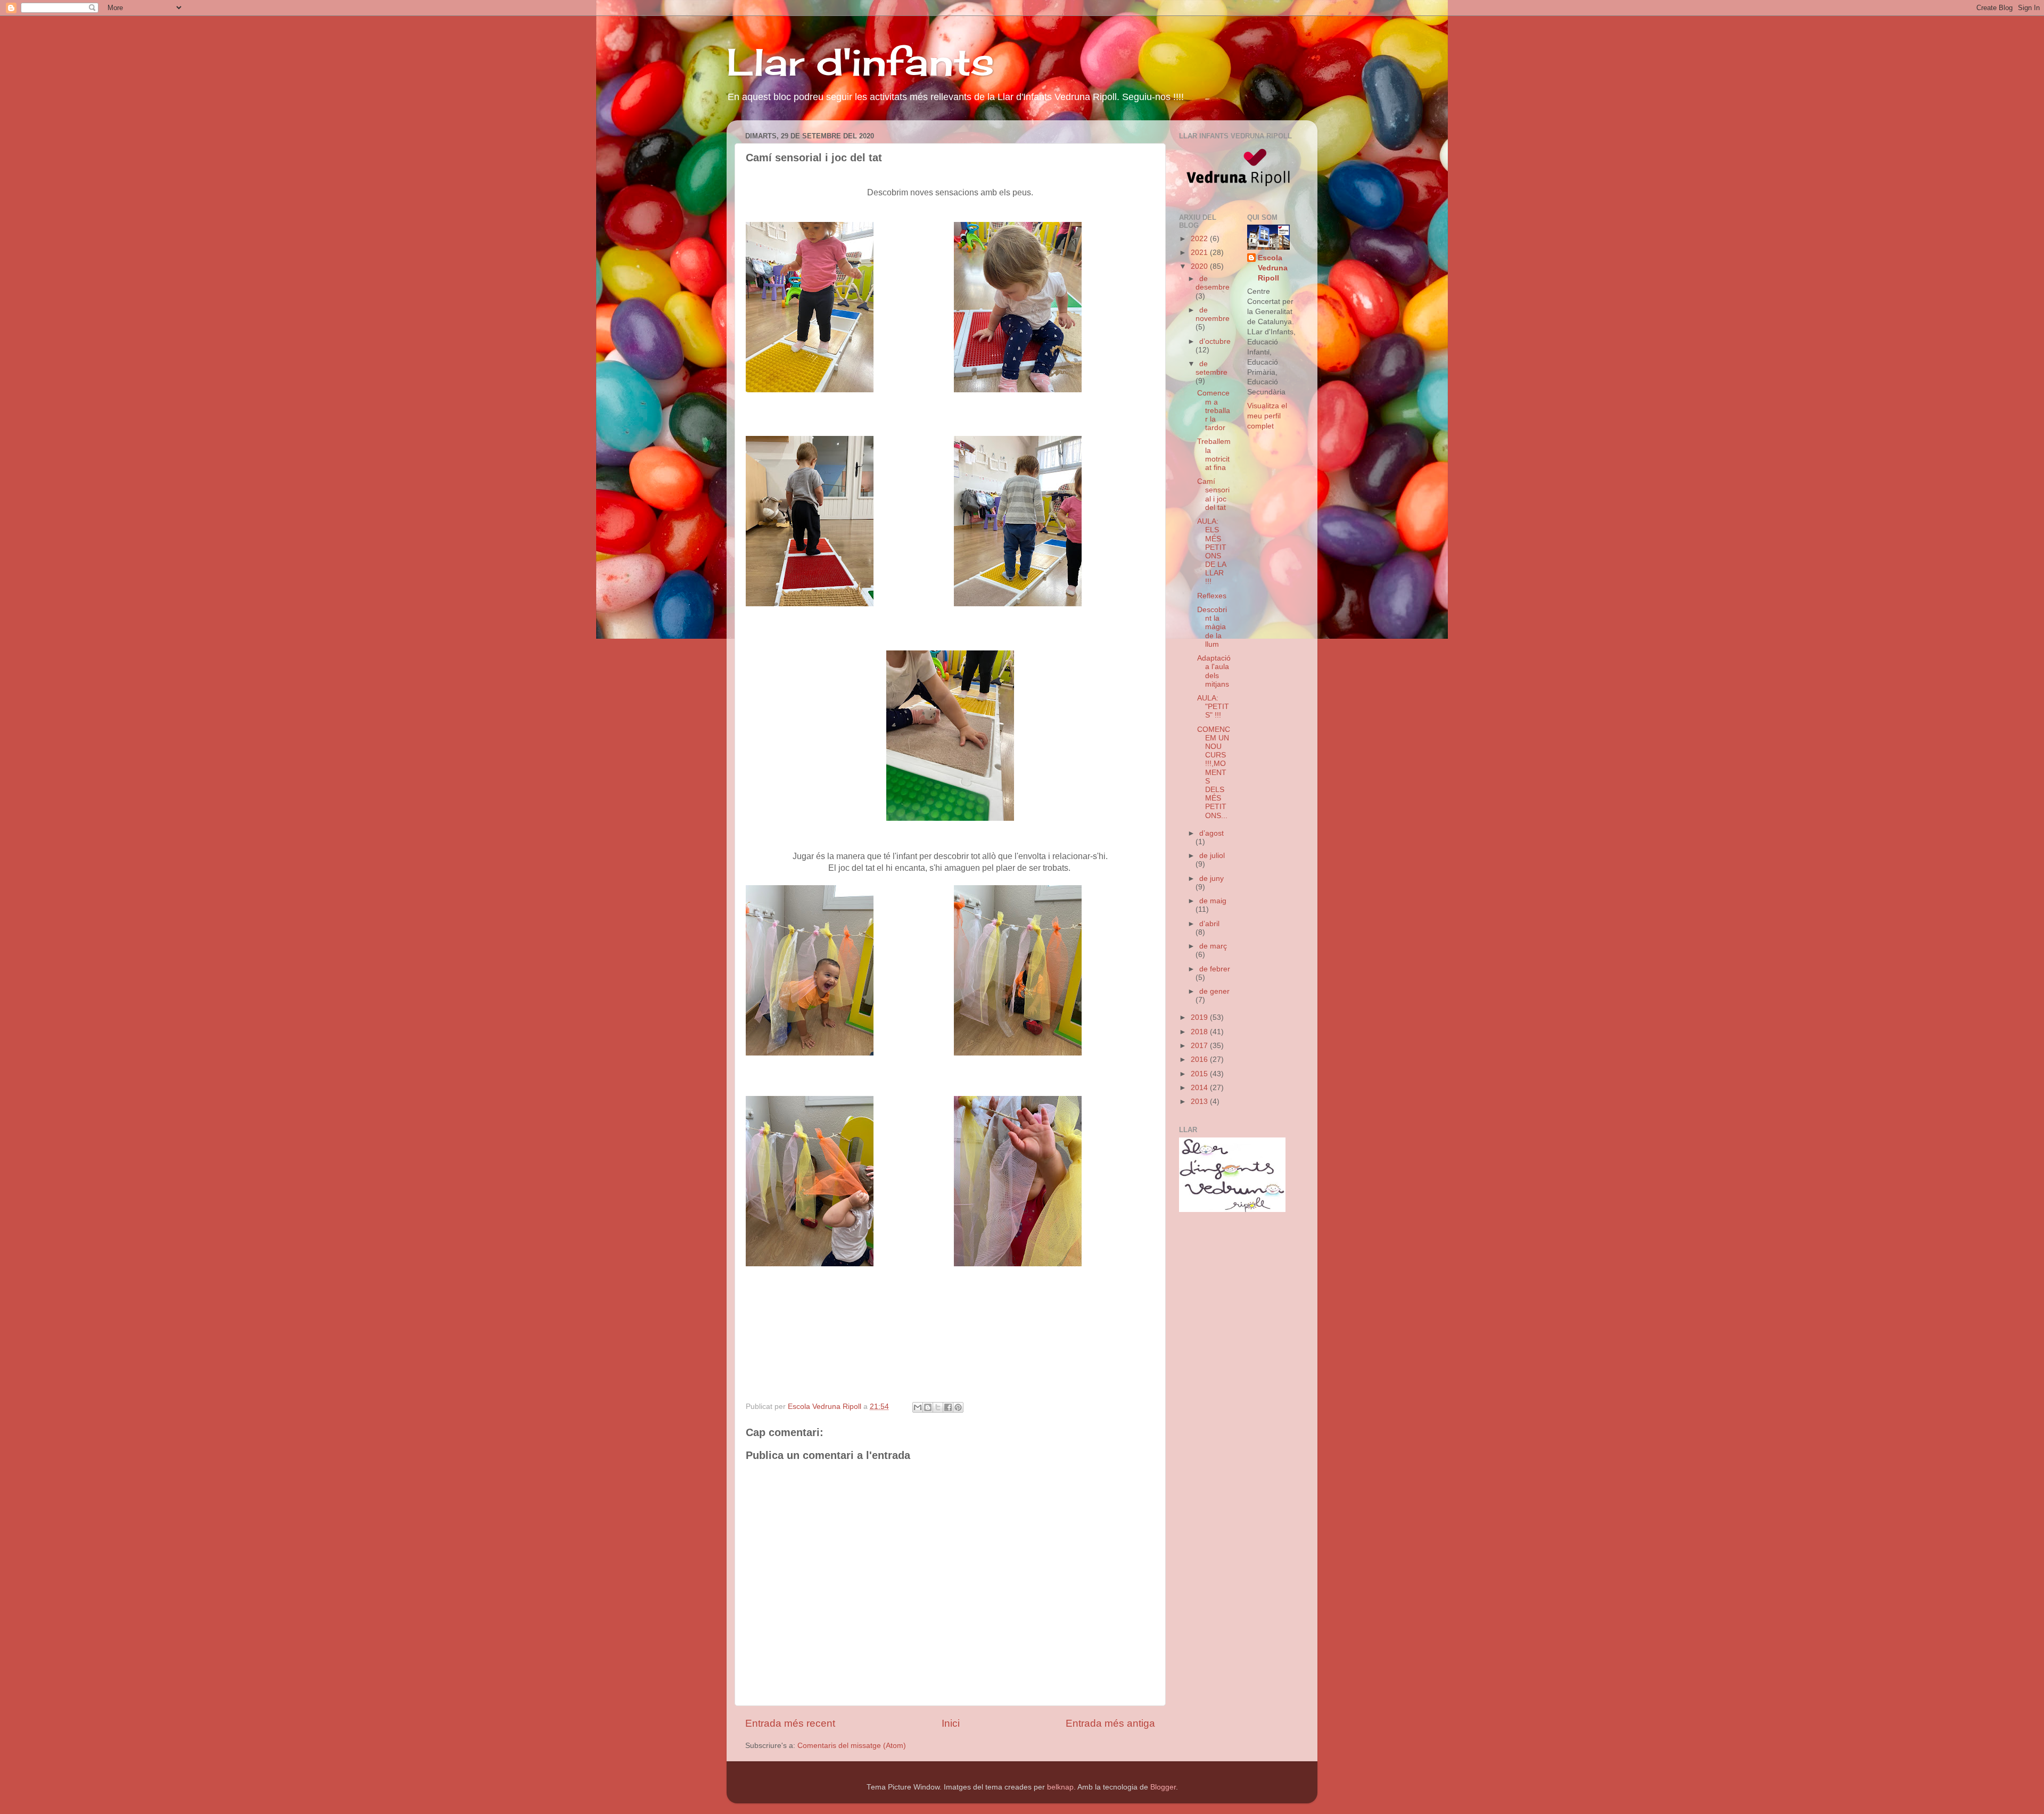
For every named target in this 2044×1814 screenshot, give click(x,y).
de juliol (1212, 856)
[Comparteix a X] (938, 1407)
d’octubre (1215, 341)
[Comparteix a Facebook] (948, 1407)
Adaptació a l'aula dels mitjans (1214, 671)
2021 (1200, 253)
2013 (1200, 1102)
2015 (1200, 1074)
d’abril (1209, 924)
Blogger (1163, 1787)
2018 (1200, 1032)
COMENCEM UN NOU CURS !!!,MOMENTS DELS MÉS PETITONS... (1214, 773)
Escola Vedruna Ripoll (1273, 268)
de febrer (1215, 969)
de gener (1214, 991)
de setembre (1211, 368)
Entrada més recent (790, 1723)
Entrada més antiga (1110, 1723)
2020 (1200, 266)
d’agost (1211, 833)
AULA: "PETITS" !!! (1213, 707)
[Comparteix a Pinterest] (958, 1407)
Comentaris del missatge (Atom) (852, 1746)
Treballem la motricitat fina (1214, 455)
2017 (1200, 1046)
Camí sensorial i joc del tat (1213, 494)
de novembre (1213, 314)
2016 (1200, 1059)
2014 (1200, 1088)
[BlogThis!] (928, 1407)
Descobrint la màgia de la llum (1212, 627)
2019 (1200, 1017)
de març (1213, 946)
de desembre (1213, 283)
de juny (1211, 879)
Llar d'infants (860, 62)
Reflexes (1212, 596)
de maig (1213, 901)
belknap (1060, 1787)
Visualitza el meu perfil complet (1267, 416)
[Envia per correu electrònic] (918, 1407)
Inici (951, 1723)
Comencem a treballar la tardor (1214, 410)
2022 (1200, 239)
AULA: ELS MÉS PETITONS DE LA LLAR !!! (1212, 551)
